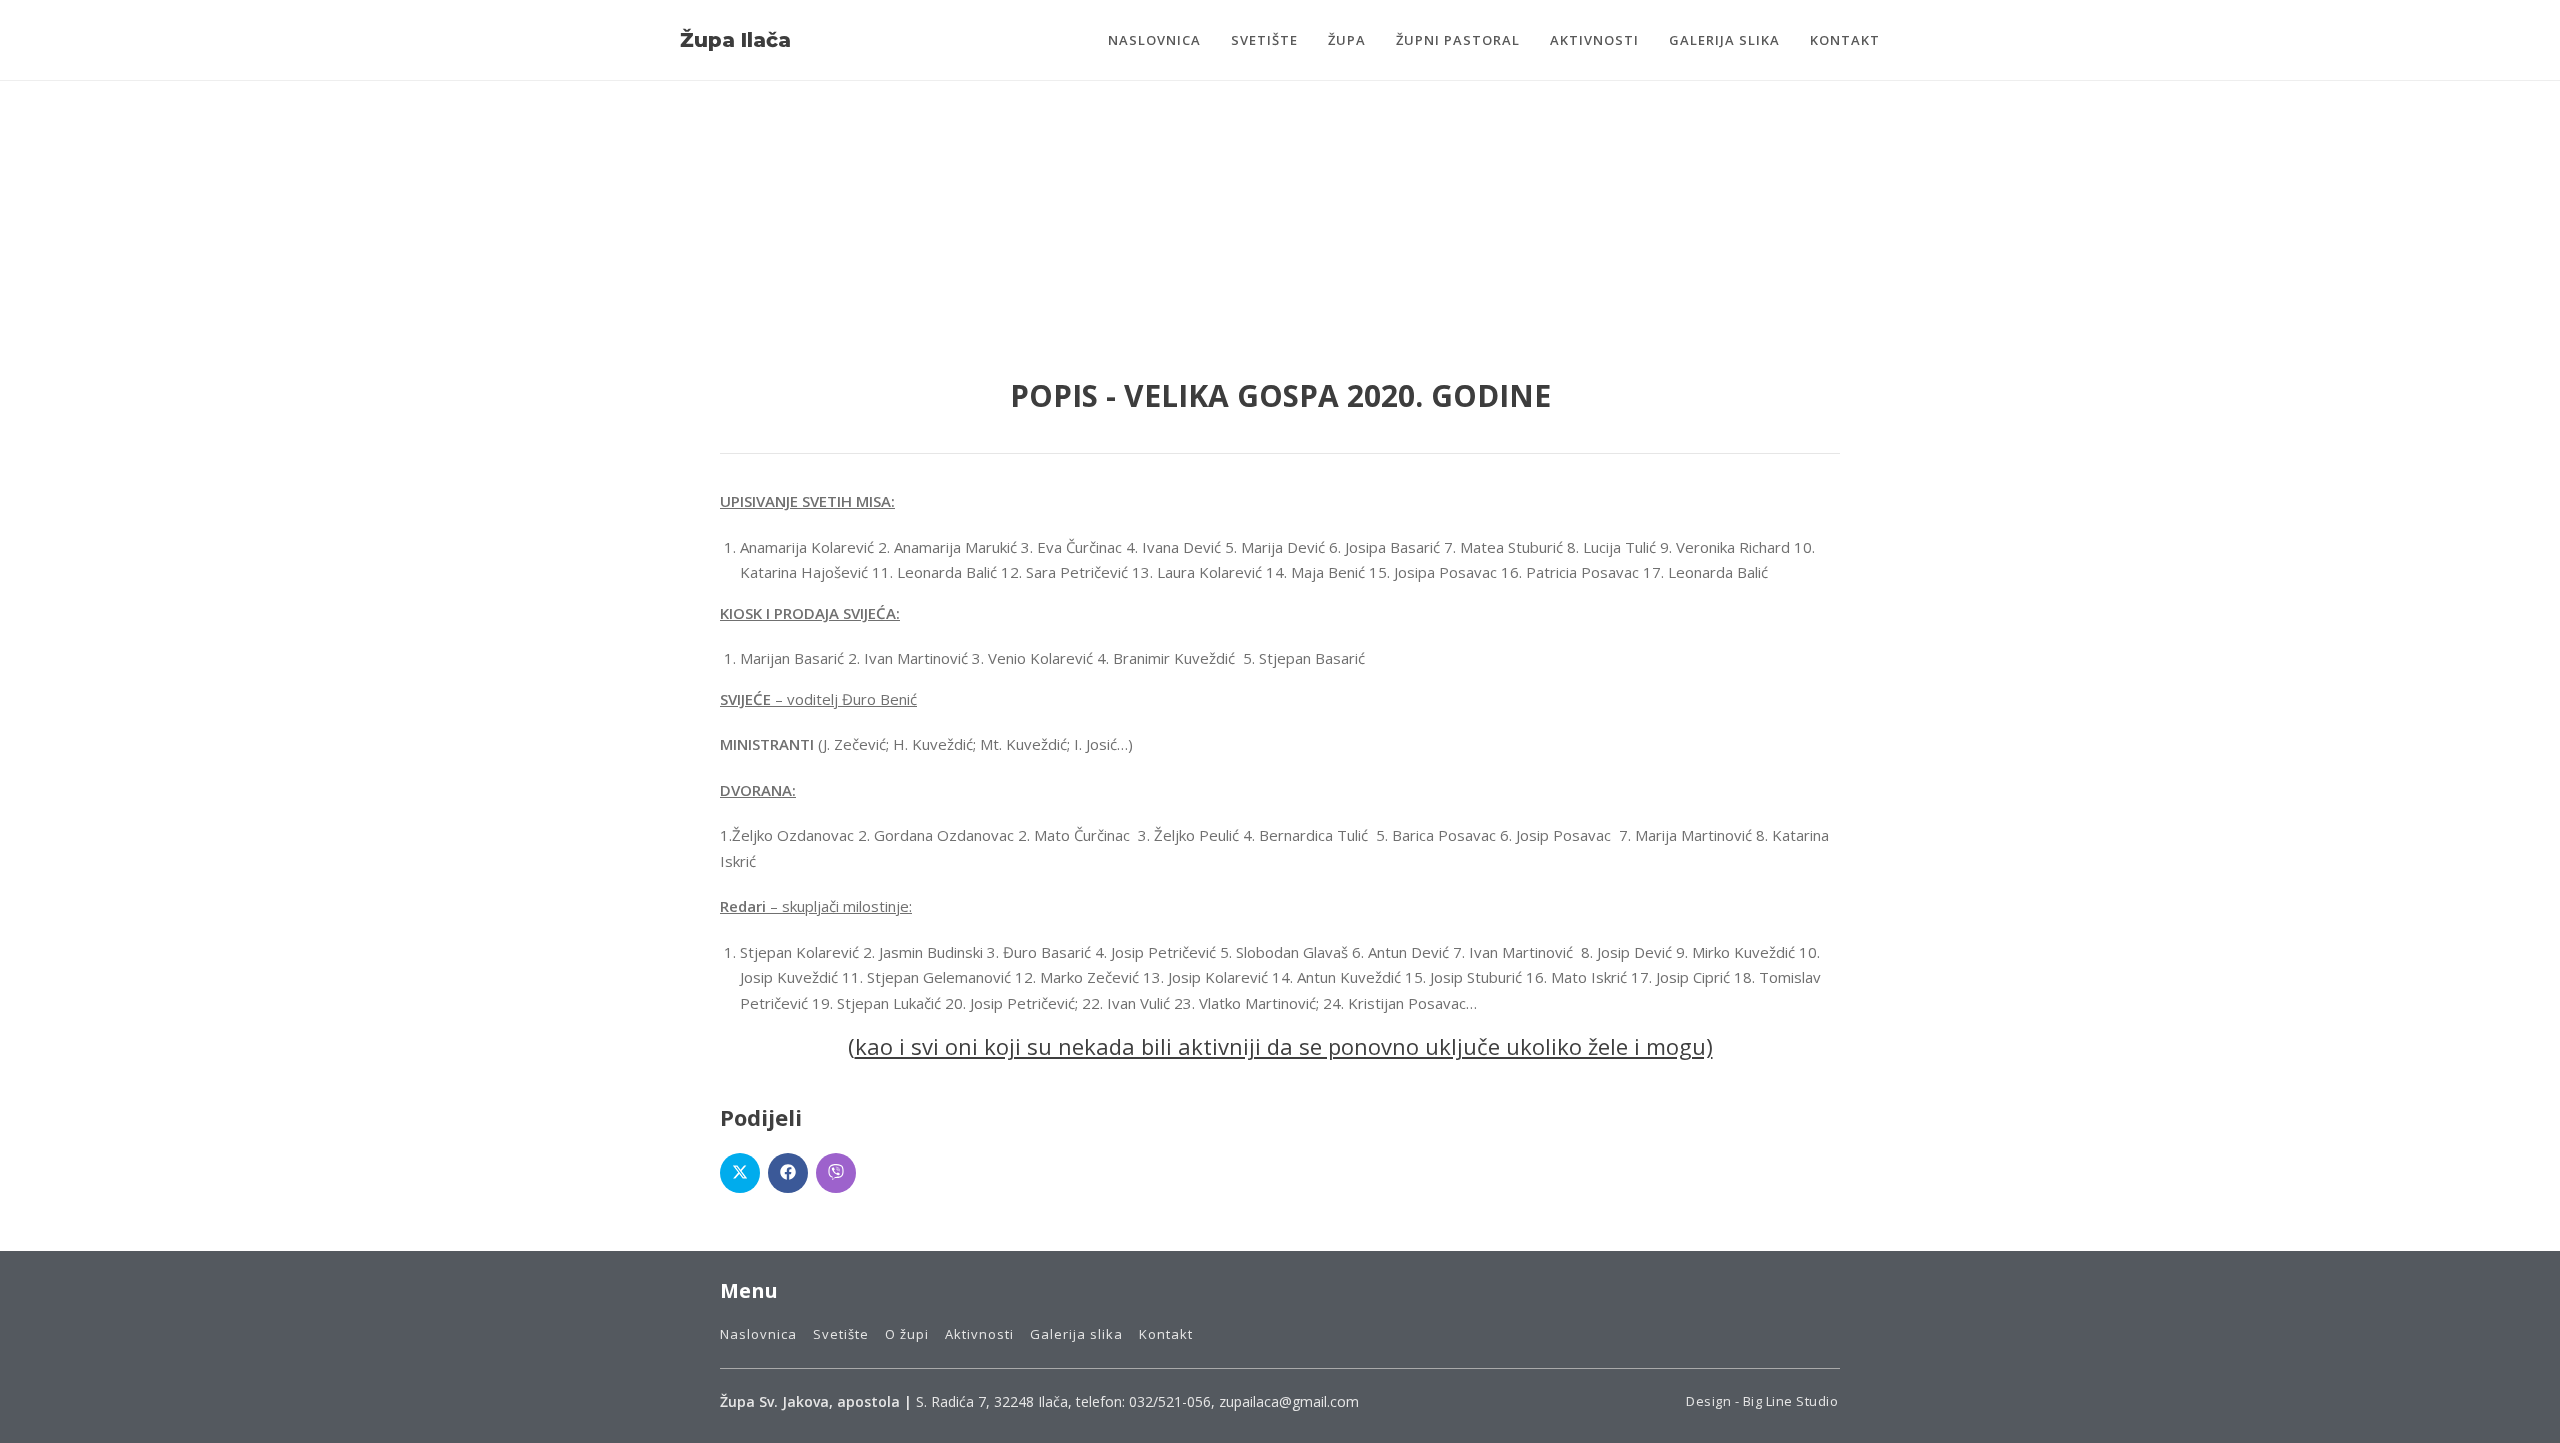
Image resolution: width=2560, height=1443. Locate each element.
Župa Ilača (735, 40)
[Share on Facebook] (788, 1173)
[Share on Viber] (836, 1173)
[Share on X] (740, 1173)
